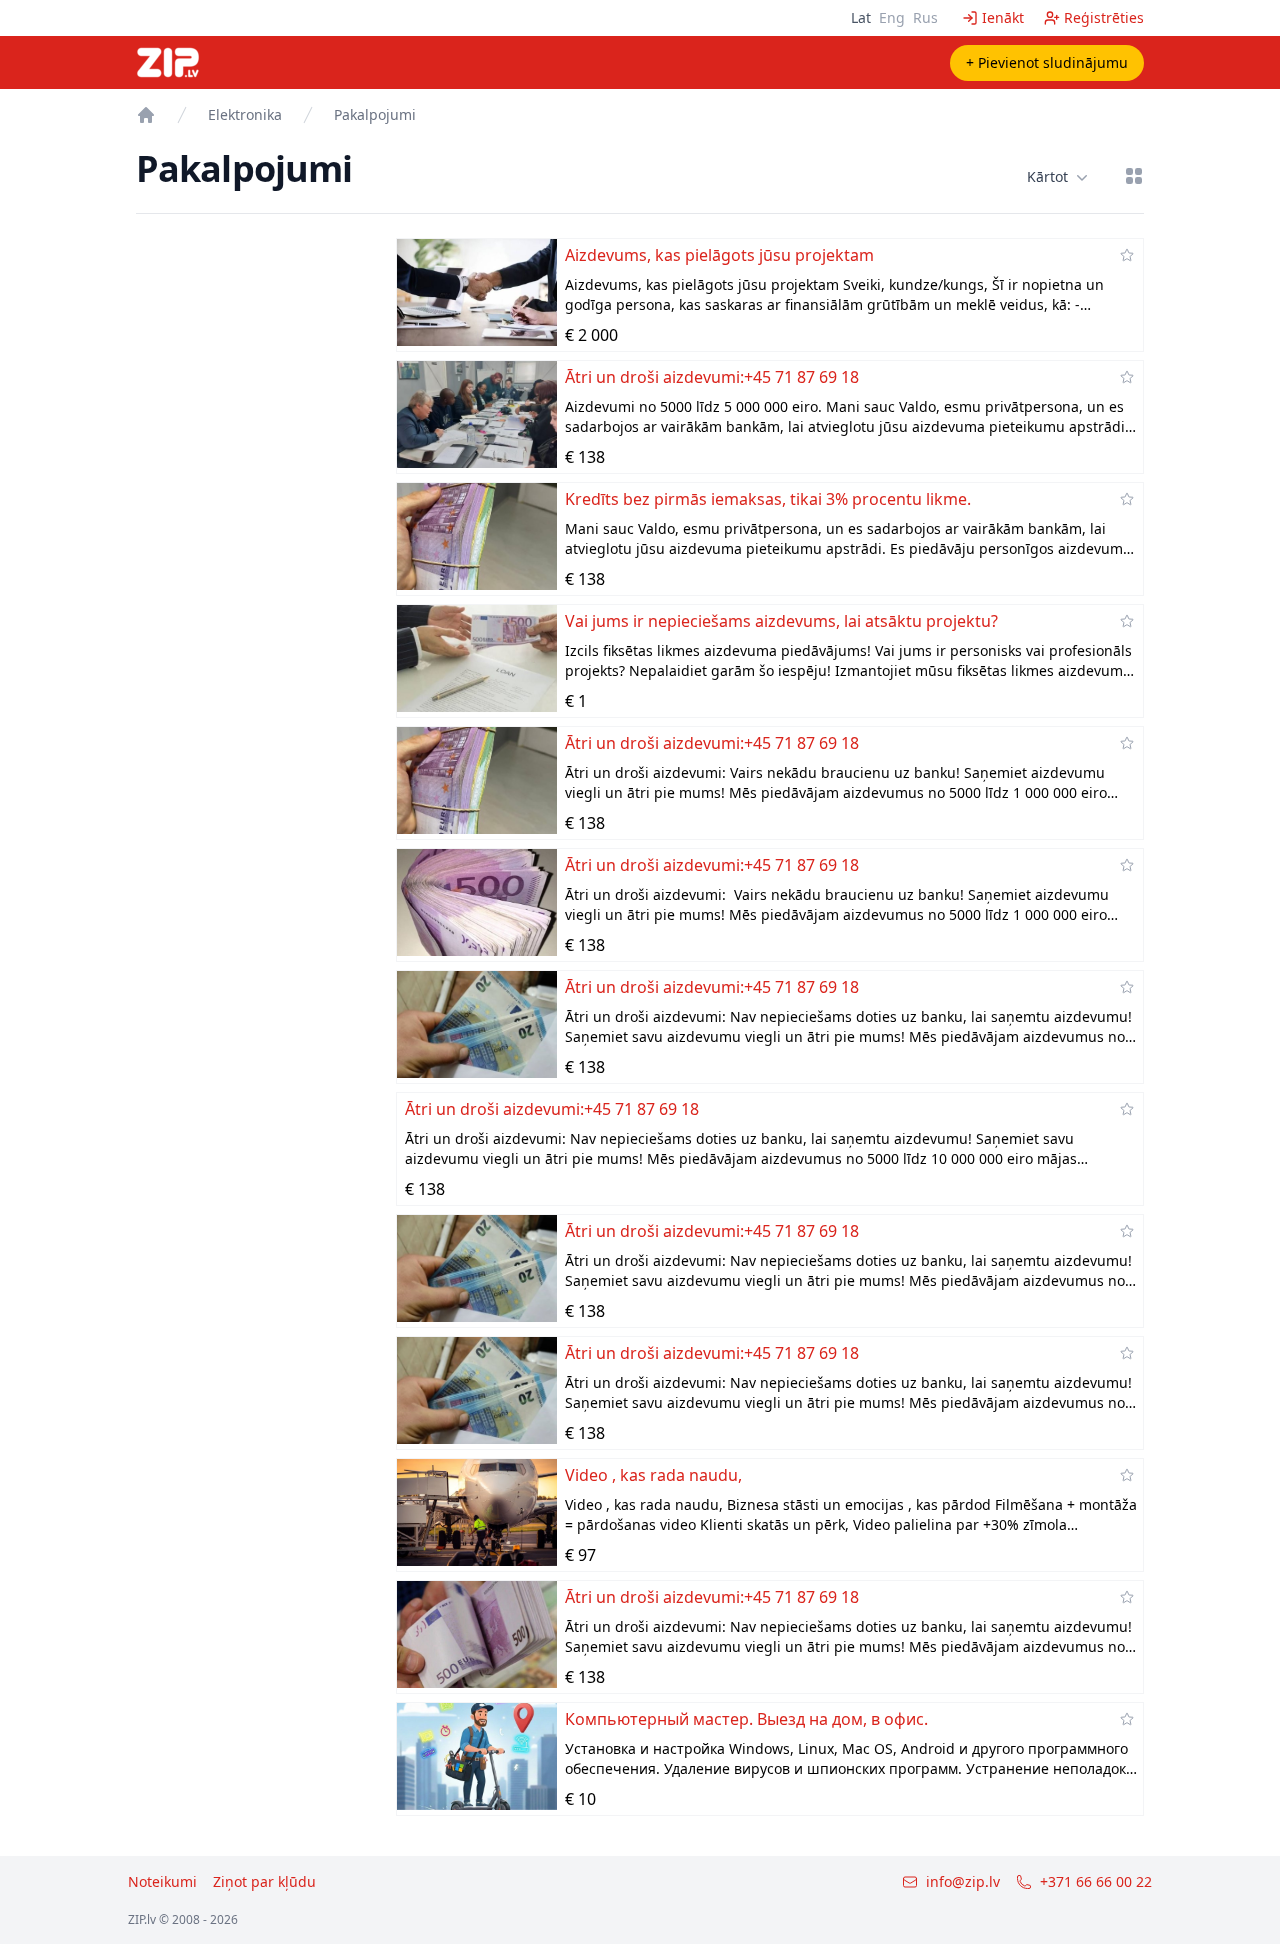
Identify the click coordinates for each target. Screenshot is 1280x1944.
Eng (892, 17)
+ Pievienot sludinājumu (1047, 62)
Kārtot (1047, 176)
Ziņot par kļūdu (264, 1881)
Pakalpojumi (375, 114)
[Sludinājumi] (146, 115)
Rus (925, 17)
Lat (861, 17)
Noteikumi (162, 1881)
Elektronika (245, 114)
